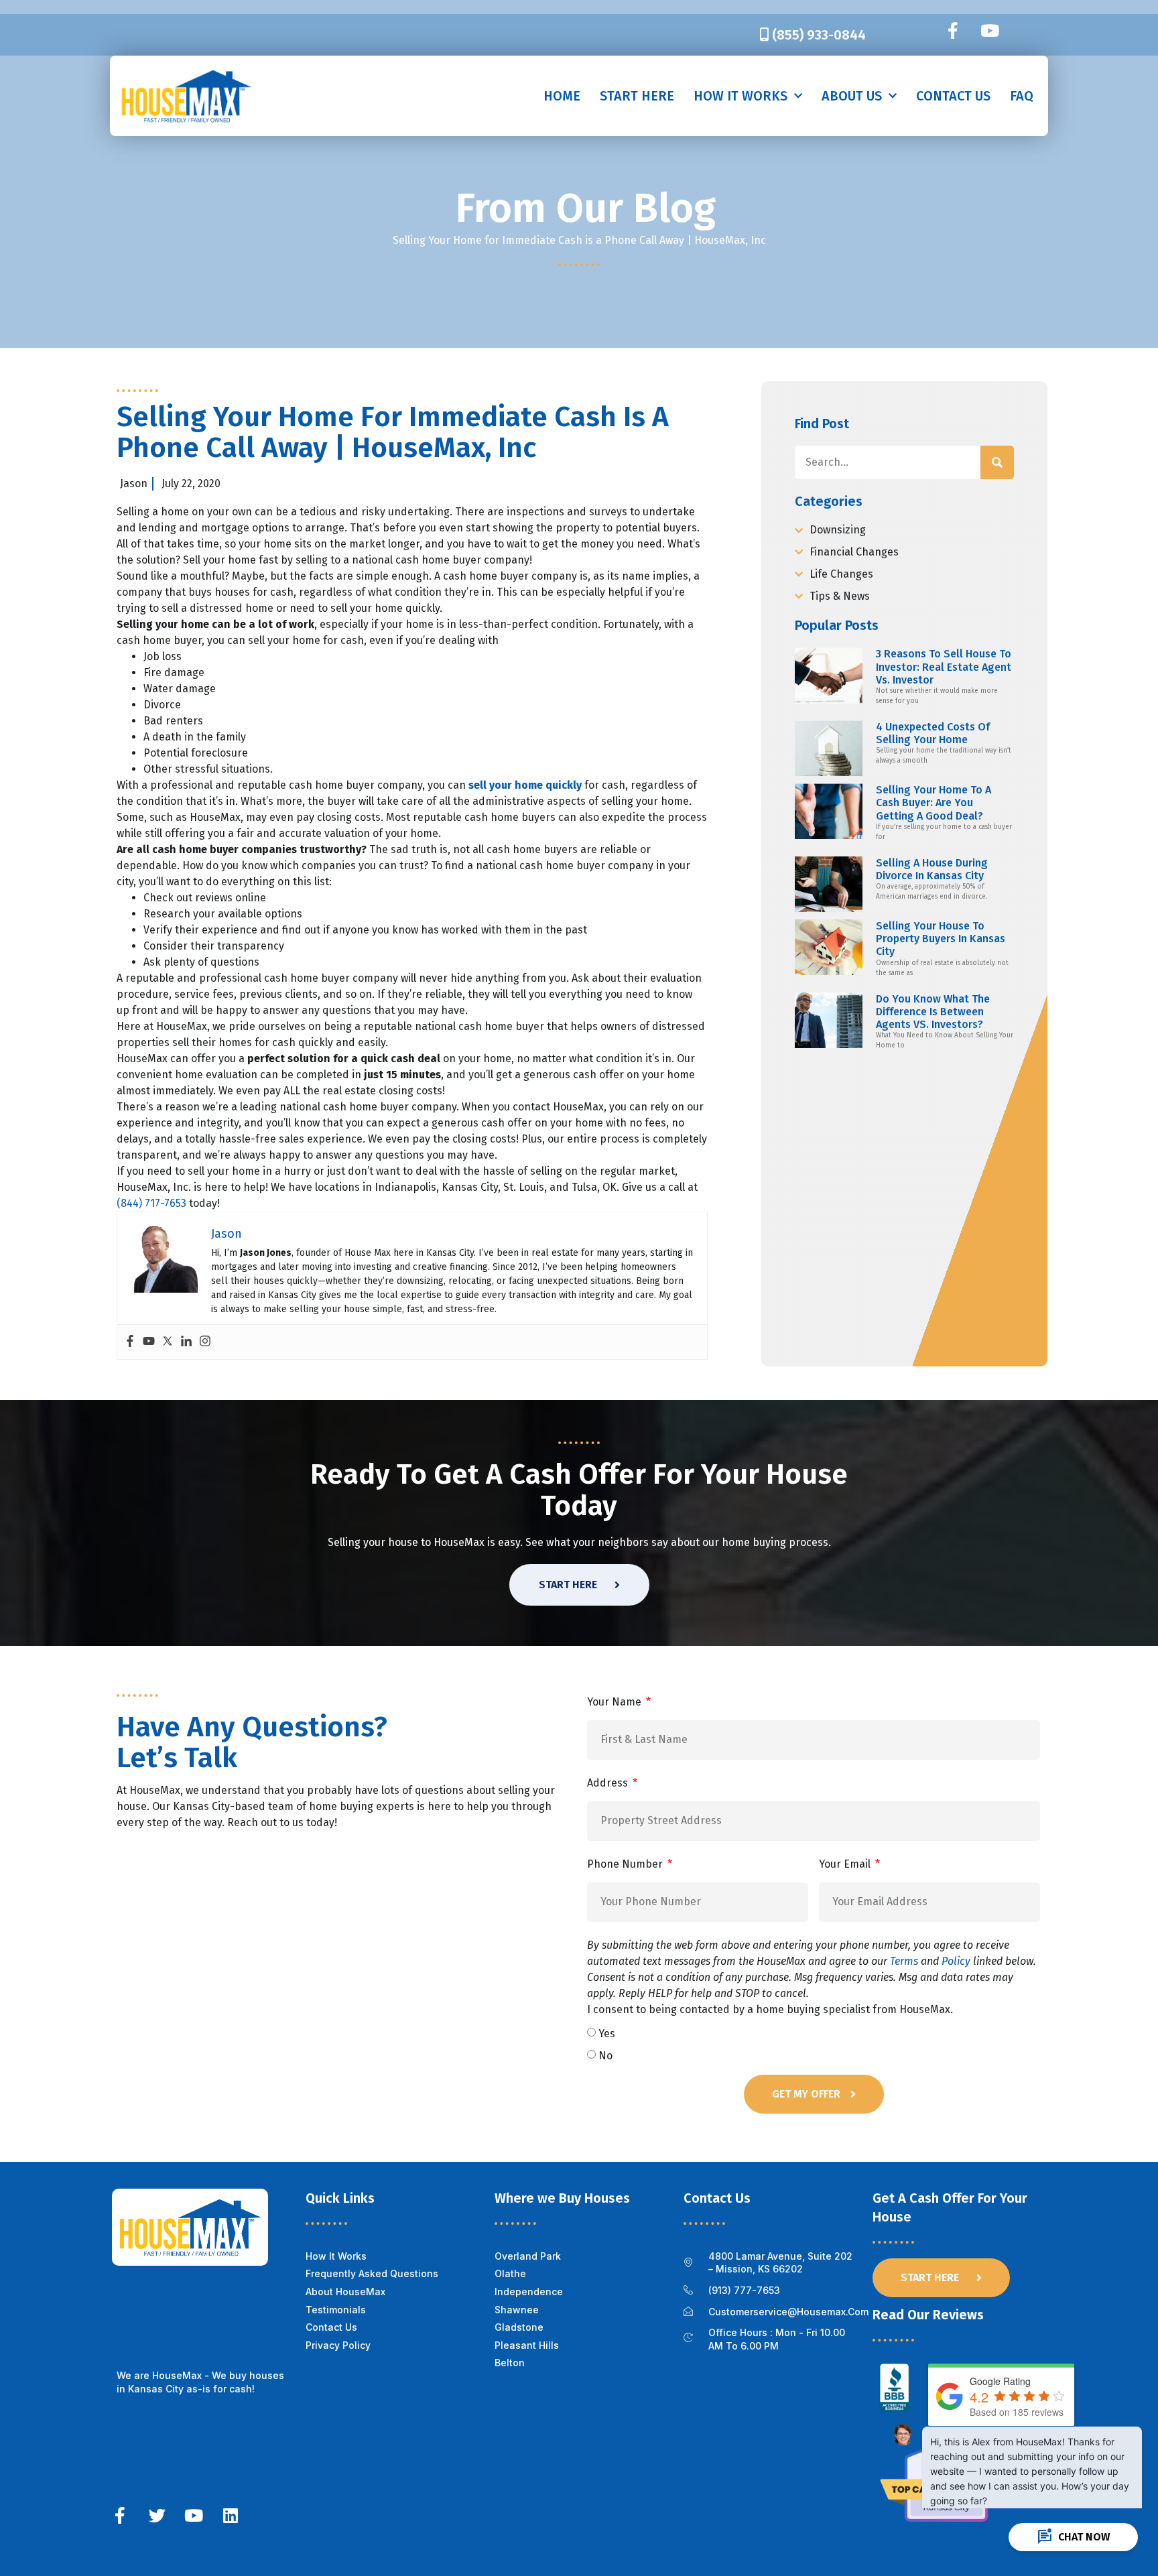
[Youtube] (990, 31)
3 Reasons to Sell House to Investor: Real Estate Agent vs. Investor (944, 666)
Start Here (637, 96)
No (605, 2056)
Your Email (846, 1864)
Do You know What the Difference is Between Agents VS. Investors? (933, 1012)
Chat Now (1073, 2537)
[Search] (997, 462)
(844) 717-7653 (151, 1203)
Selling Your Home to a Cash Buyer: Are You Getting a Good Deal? (934, 802)
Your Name (616, 1702)
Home (562, 96)
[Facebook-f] (953, 31)
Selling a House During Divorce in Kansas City (932, 869)
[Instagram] (205, 1342)
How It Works (741, 96)
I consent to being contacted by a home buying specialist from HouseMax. (812, 1977)
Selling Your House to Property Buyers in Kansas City (941, 939)
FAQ (1022, 96)
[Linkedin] (186, 1342)
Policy (956, 1961)
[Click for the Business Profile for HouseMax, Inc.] (897, 2409)
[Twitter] (168, 1342)
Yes (607, 2034)
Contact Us (953, 96)
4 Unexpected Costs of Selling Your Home (933, 733)
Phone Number (626, 1864)
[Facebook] (130, 1342)
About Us (852, 96)
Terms (904, 1961)
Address (609, 1783)
